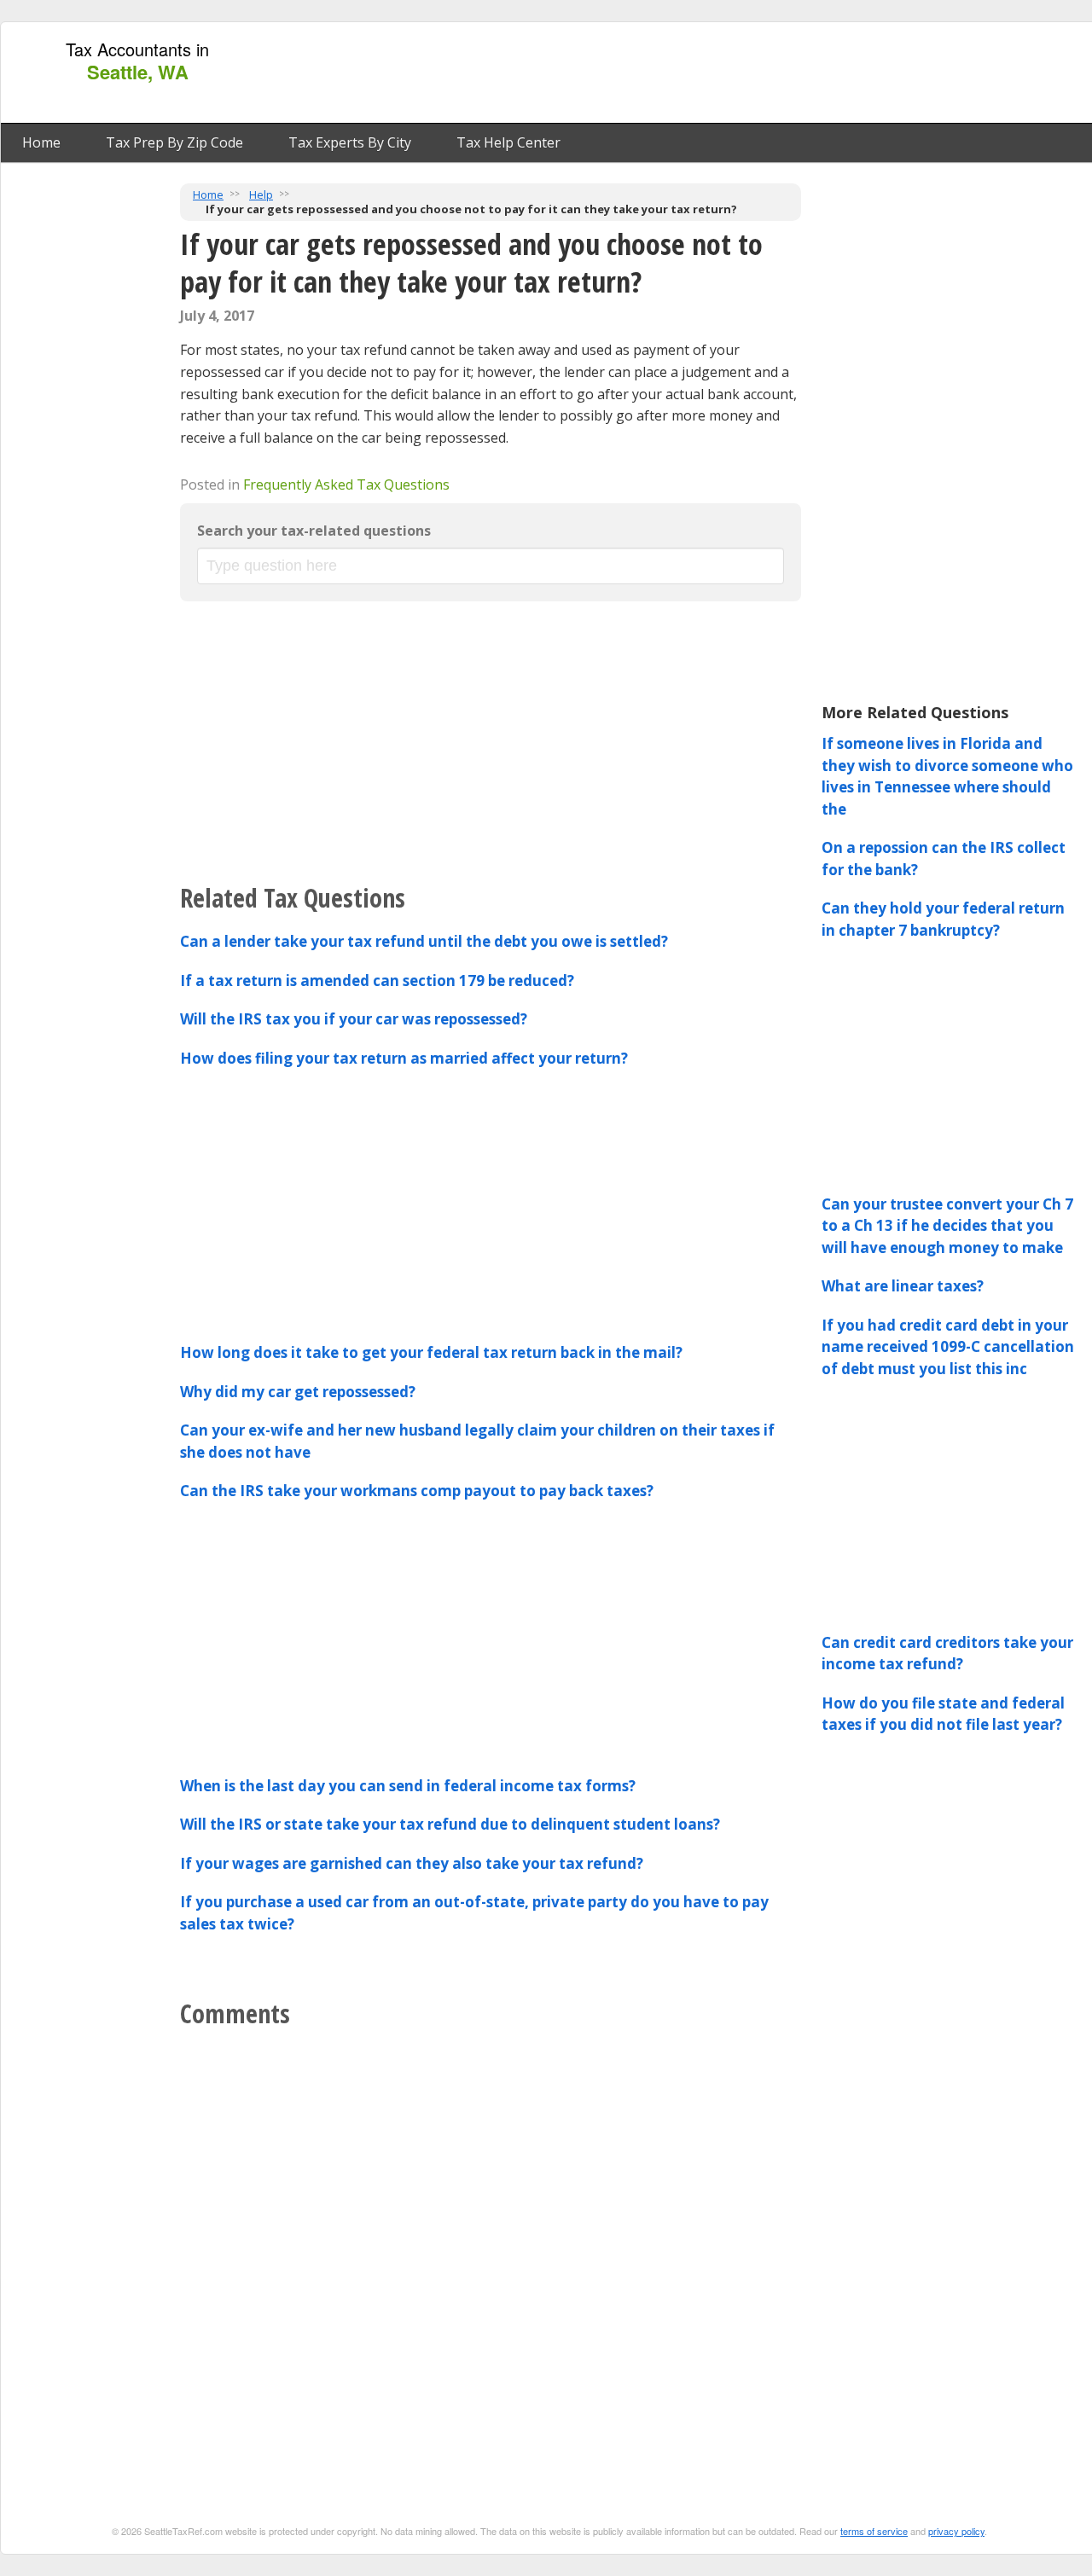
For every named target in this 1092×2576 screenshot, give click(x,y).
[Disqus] (491, 2251)
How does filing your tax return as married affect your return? (404, 1058)
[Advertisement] (779, 73)
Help (261, 194)
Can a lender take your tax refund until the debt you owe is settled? (424, 941)
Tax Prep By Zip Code (174, 142)
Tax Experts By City (350, 142)
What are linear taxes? (903, 1286)
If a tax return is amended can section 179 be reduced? (377, 981)
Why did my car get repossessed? (298, 1392)
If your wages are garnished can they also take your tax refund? (412, 1863)
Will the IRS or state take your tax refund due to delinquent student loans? (450, 1824)
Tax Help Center (508, 142)
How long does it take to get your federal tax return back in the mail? (431, 1352)
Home (41, 142)
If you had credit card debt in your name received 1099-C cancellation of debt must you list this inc (948, 1347)
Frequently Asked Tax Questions (346, 484)
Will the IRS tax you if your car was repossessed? (354, 1019)
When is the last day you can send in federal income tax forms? (408, 1786)
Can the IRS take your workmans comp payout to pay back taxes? (417, 1491)
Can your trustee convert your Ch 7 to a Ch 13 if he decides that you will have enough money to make (947, 1226)
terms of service (874, 2531)
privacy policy (956, 2531)
